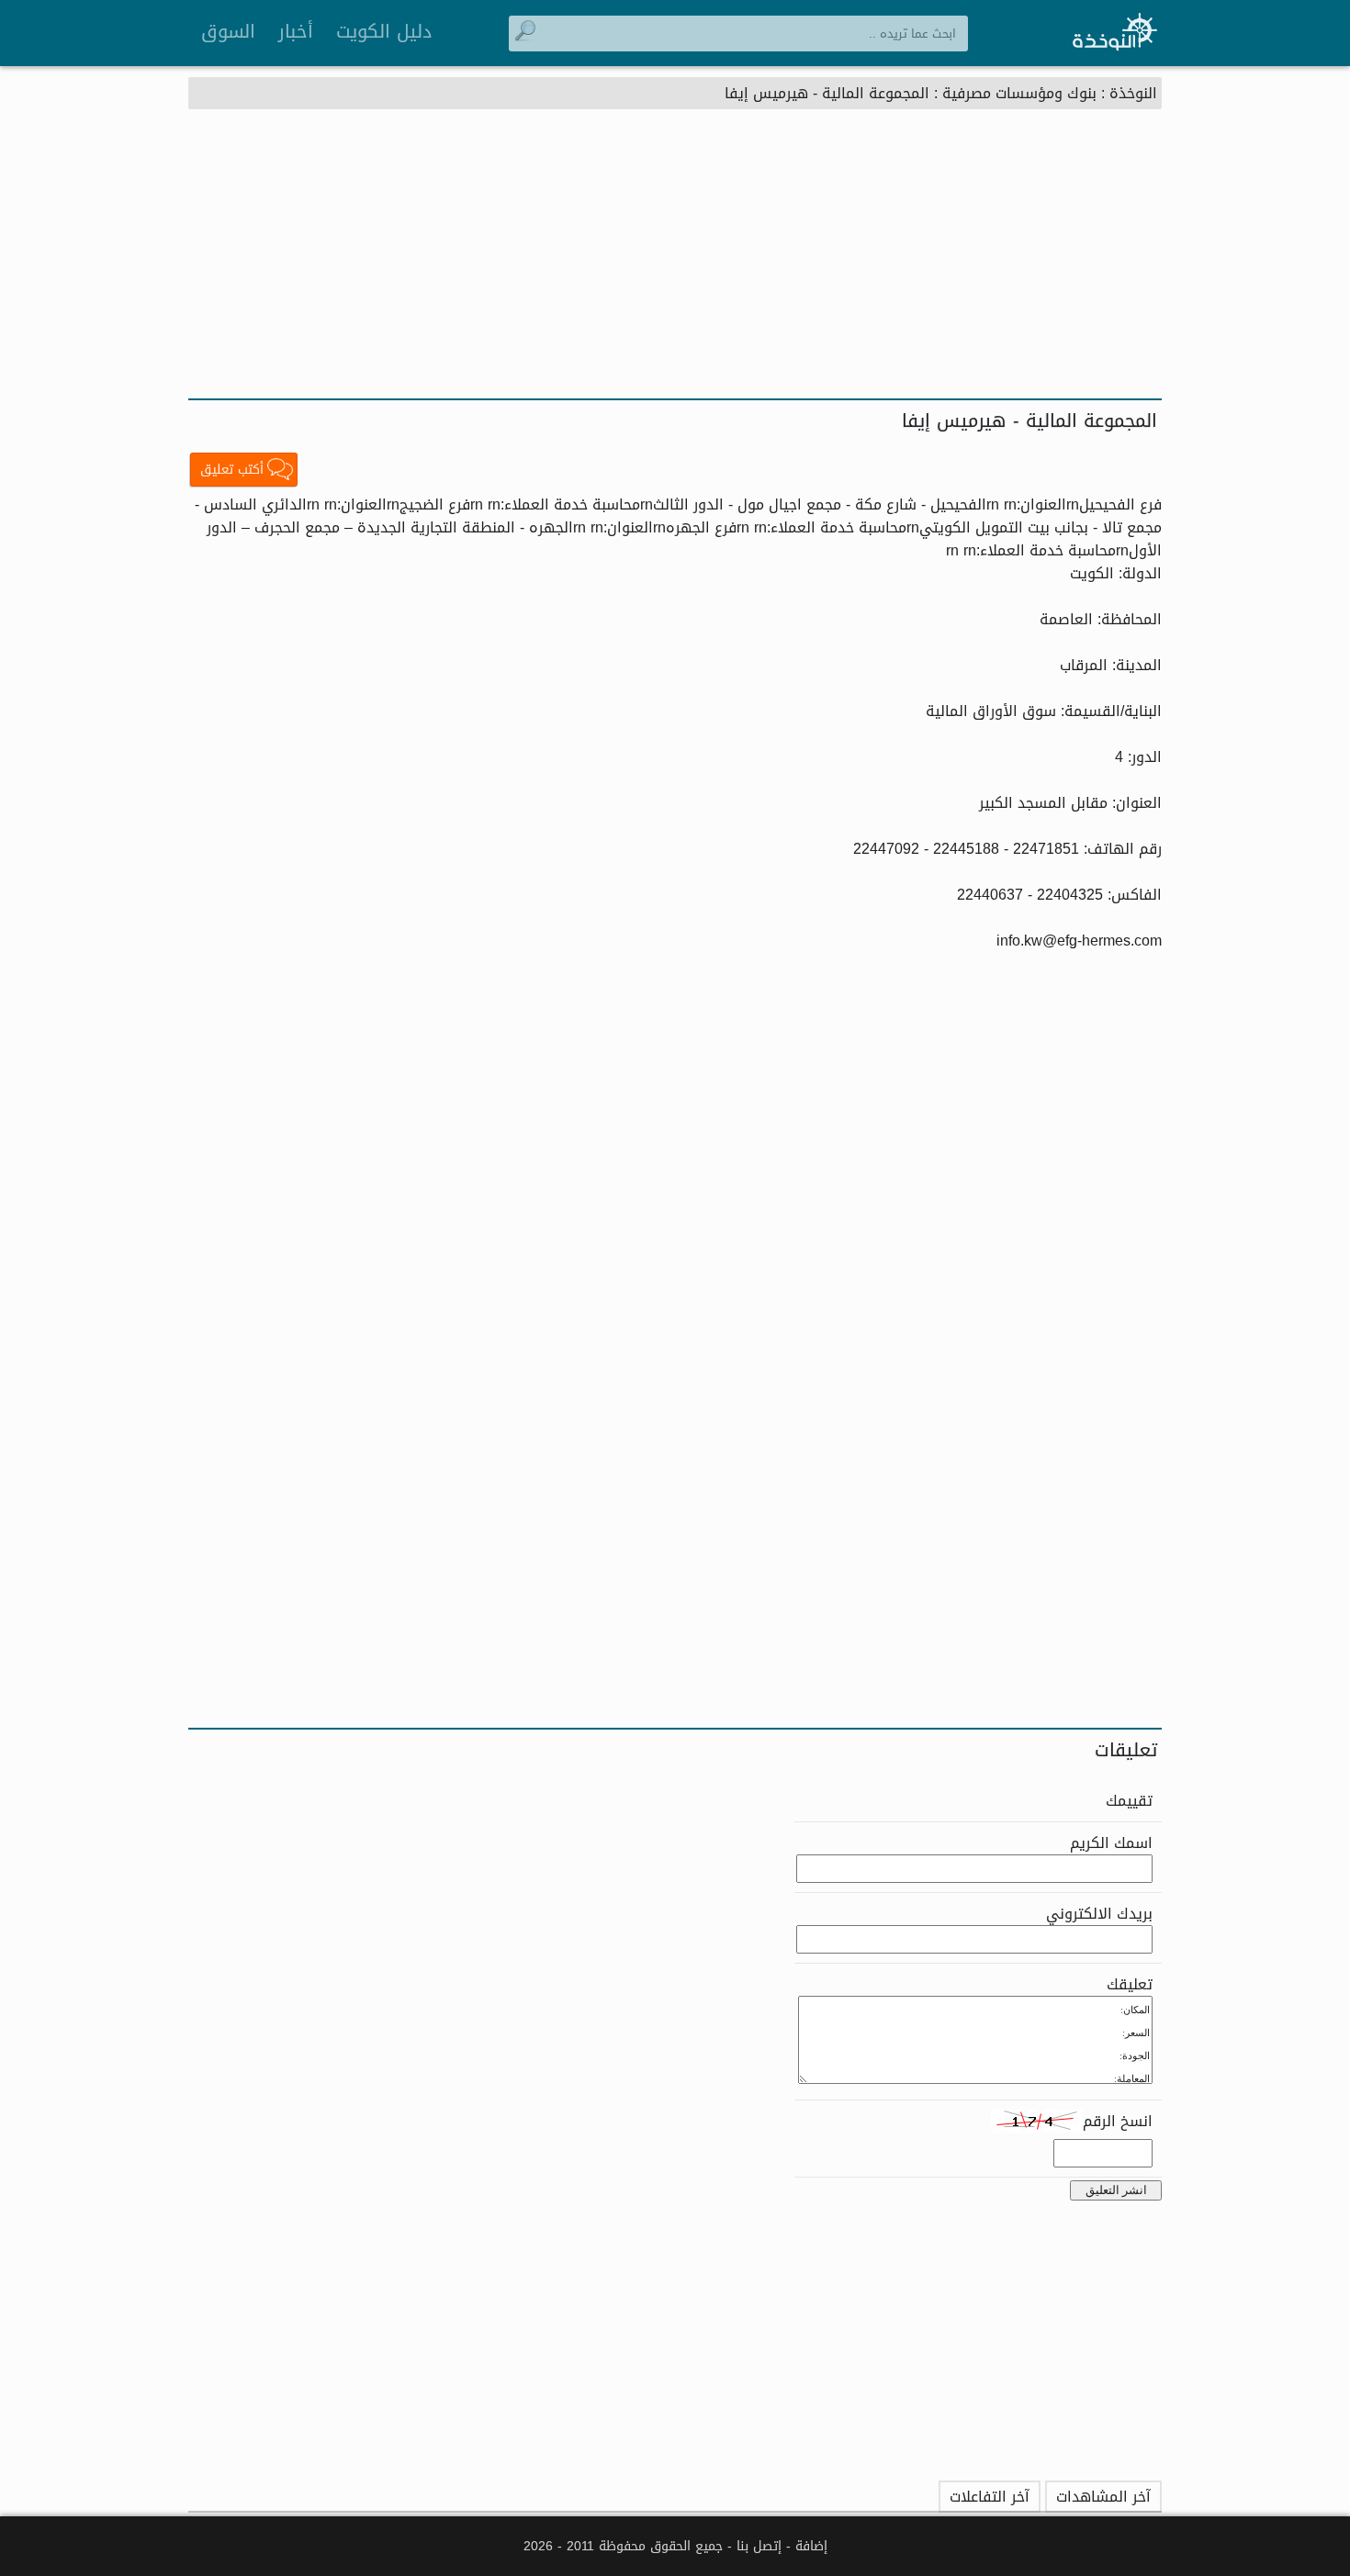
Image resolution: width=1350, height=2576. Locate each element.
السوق (228, 31)
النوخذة (1133, 93)
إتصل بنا (759, 2546)
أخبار (296, 31)
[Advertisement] (675, 261)
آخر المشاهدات (1103, 2497)
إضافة (811, 2546)
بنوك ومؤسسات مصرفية (1019, 93)
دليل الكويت (384, 31)
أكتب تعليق (232, 470)
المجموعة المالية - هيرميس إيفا (827, 93)
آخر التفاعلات (990, 2497)
